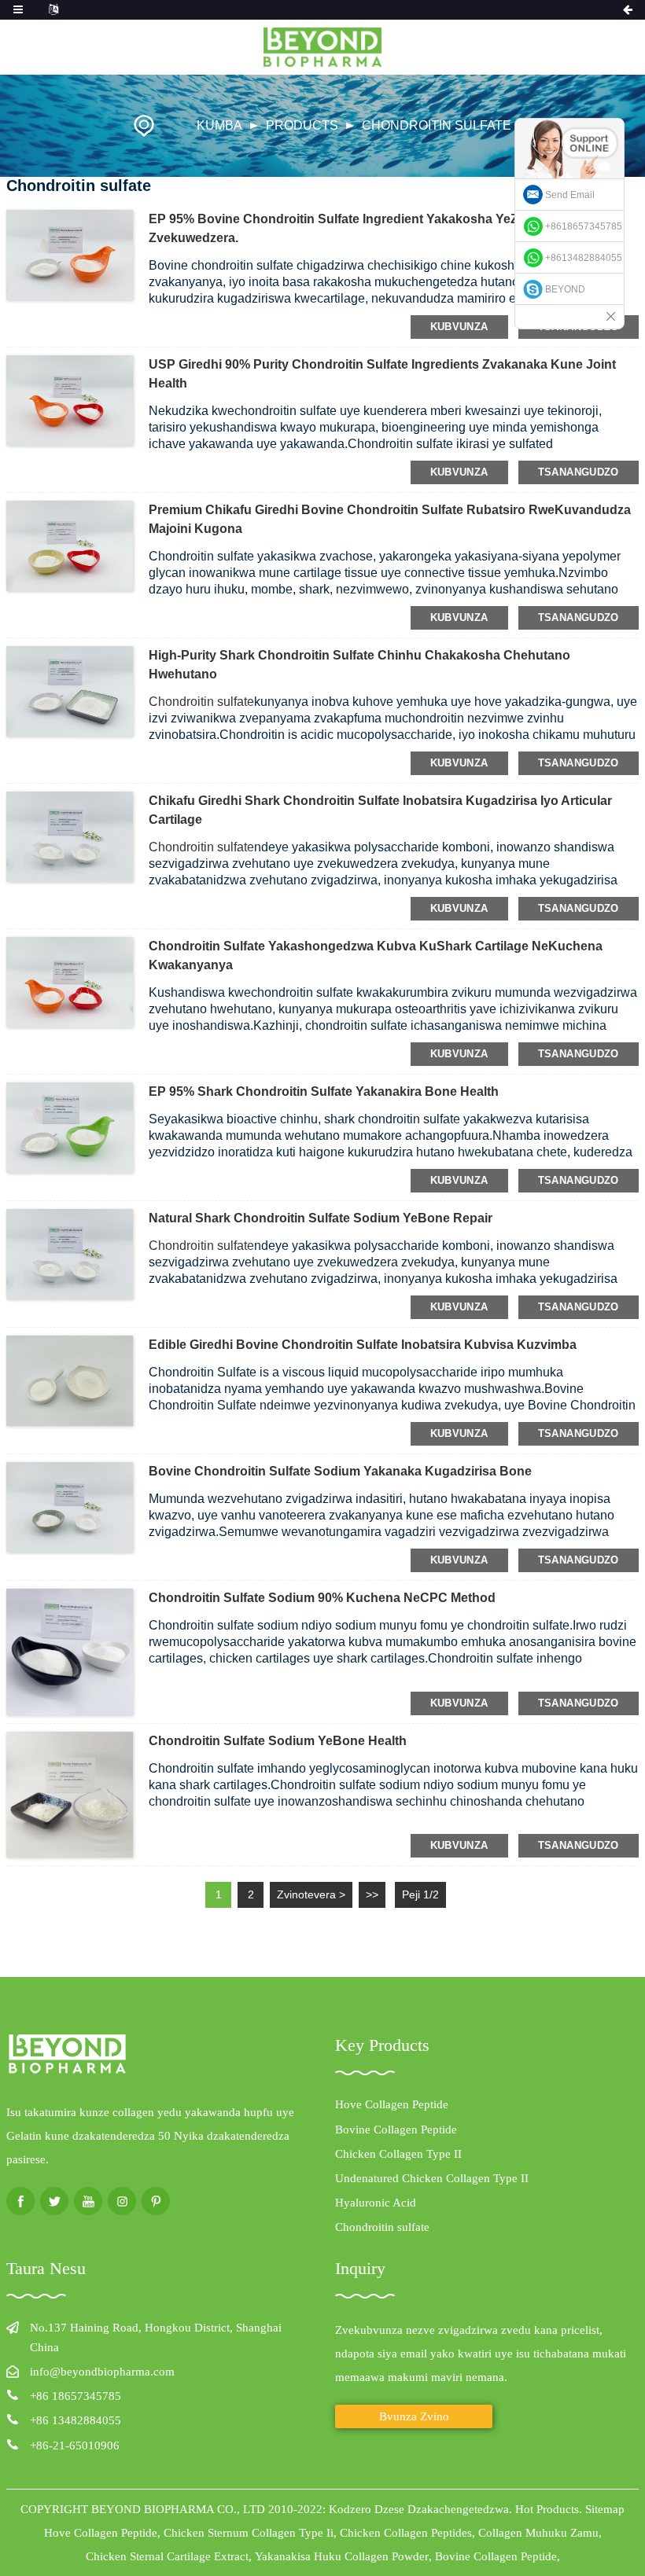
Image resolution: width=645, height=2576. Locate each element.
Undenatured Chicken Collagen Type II (432, 2178)
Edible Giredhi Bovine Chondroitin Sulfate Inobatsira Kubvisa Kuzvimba (363, 1345)
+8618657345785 (584, 226)
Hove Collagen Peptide (392, 2104)
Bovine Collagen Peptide (396, 2130)
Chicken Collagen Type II (398, 2154)
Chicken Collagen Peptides (406, 2533)
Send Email (570, 195)
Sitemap (605, 2509)
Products (302, 125)
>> (372, 1894)
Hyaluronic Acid (376, 2203)
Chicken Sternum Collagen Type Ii (249, 2533)
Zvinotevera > (311, 1894)
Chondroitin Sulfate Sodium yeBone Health (278, 1741)
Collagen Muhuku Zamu (538, 2533)
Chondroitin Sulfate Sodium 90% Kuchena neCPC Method (322, 1598)
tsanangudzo (579, 472)
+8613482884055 (584, 258)
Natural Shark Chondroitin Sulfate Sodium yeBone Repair (321, 1218)
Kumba (219, 125)
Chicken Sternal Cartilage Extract (167, 2556)
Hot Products (547, 2509)
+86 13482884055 (76, 2420)
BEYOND (565, 289)
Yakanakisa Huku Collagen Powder (342, 2556)
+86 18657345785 (76, 2396)
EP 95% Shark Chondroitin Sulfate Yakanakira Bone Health (324, 1091)
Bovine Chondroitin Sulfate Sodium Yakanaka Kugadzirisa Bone (340, 1471)
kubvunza (459, 327)
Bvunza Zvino (414, 2416)
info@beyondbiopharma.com (102, 2372)
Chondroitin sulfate (437, 125)
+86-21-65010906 (75, 2446)
